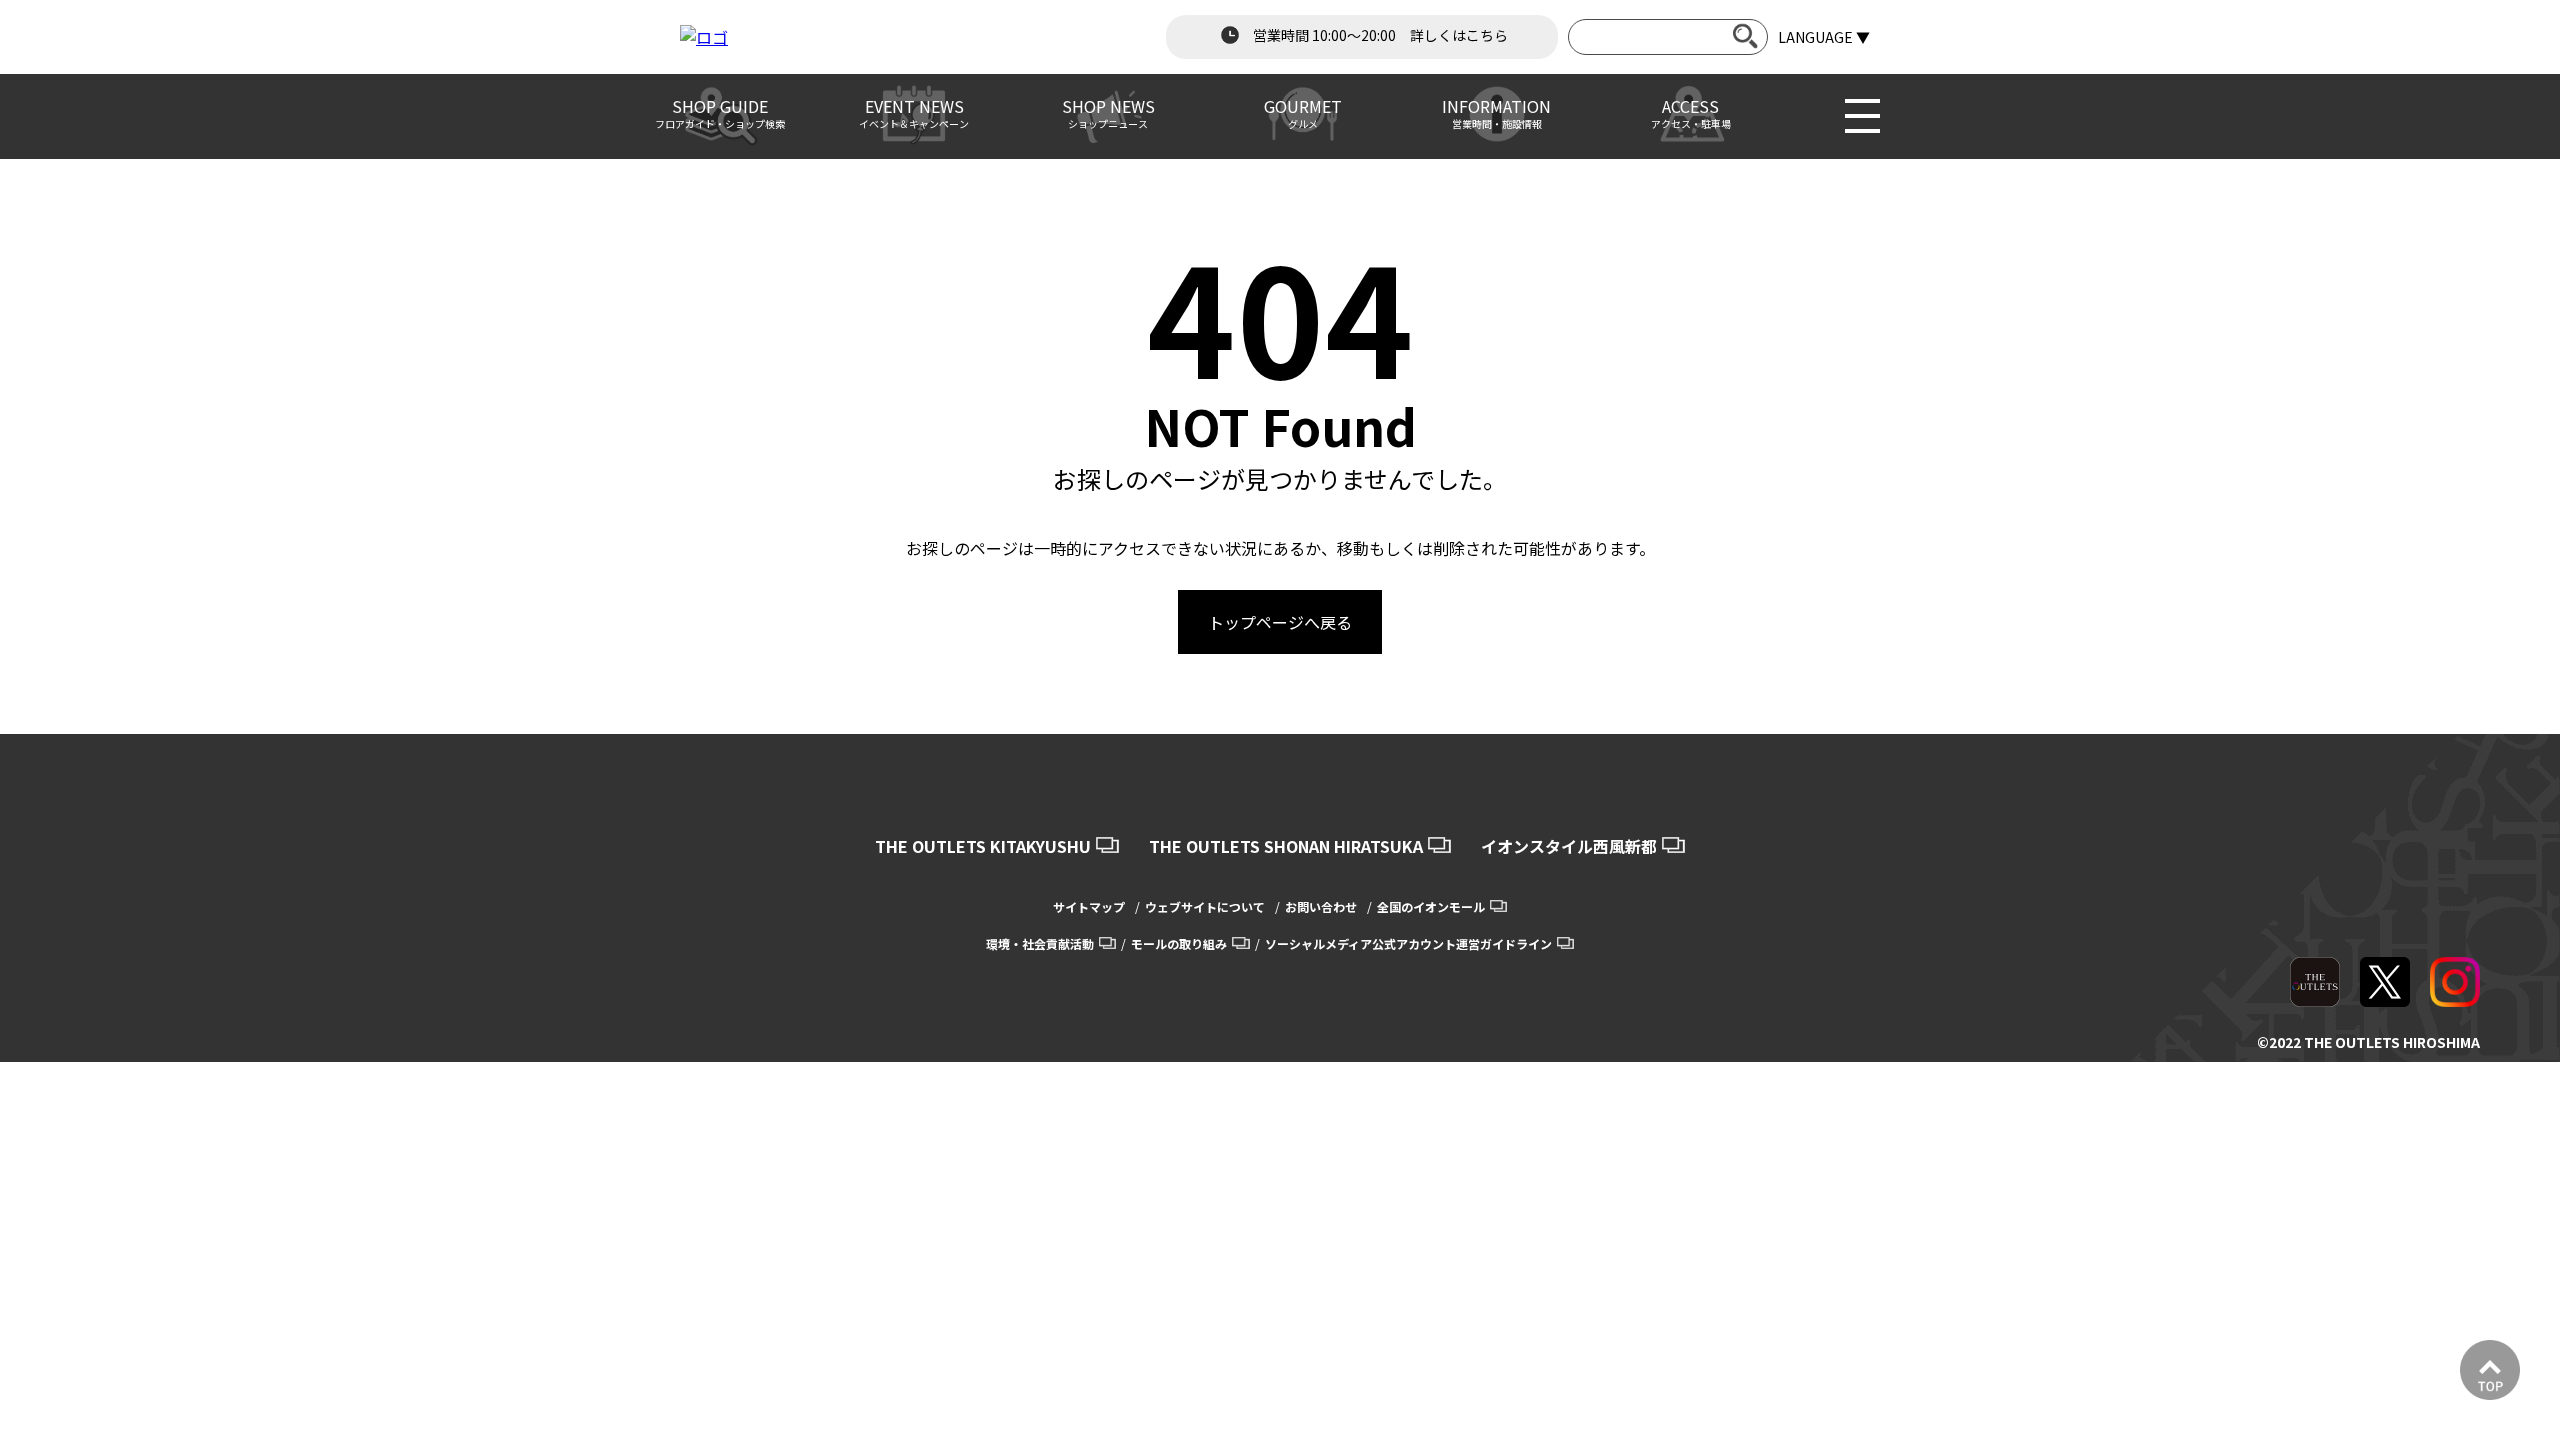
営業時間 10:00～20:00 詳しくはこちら (1379, 35)
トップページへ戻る (1280, 622)
